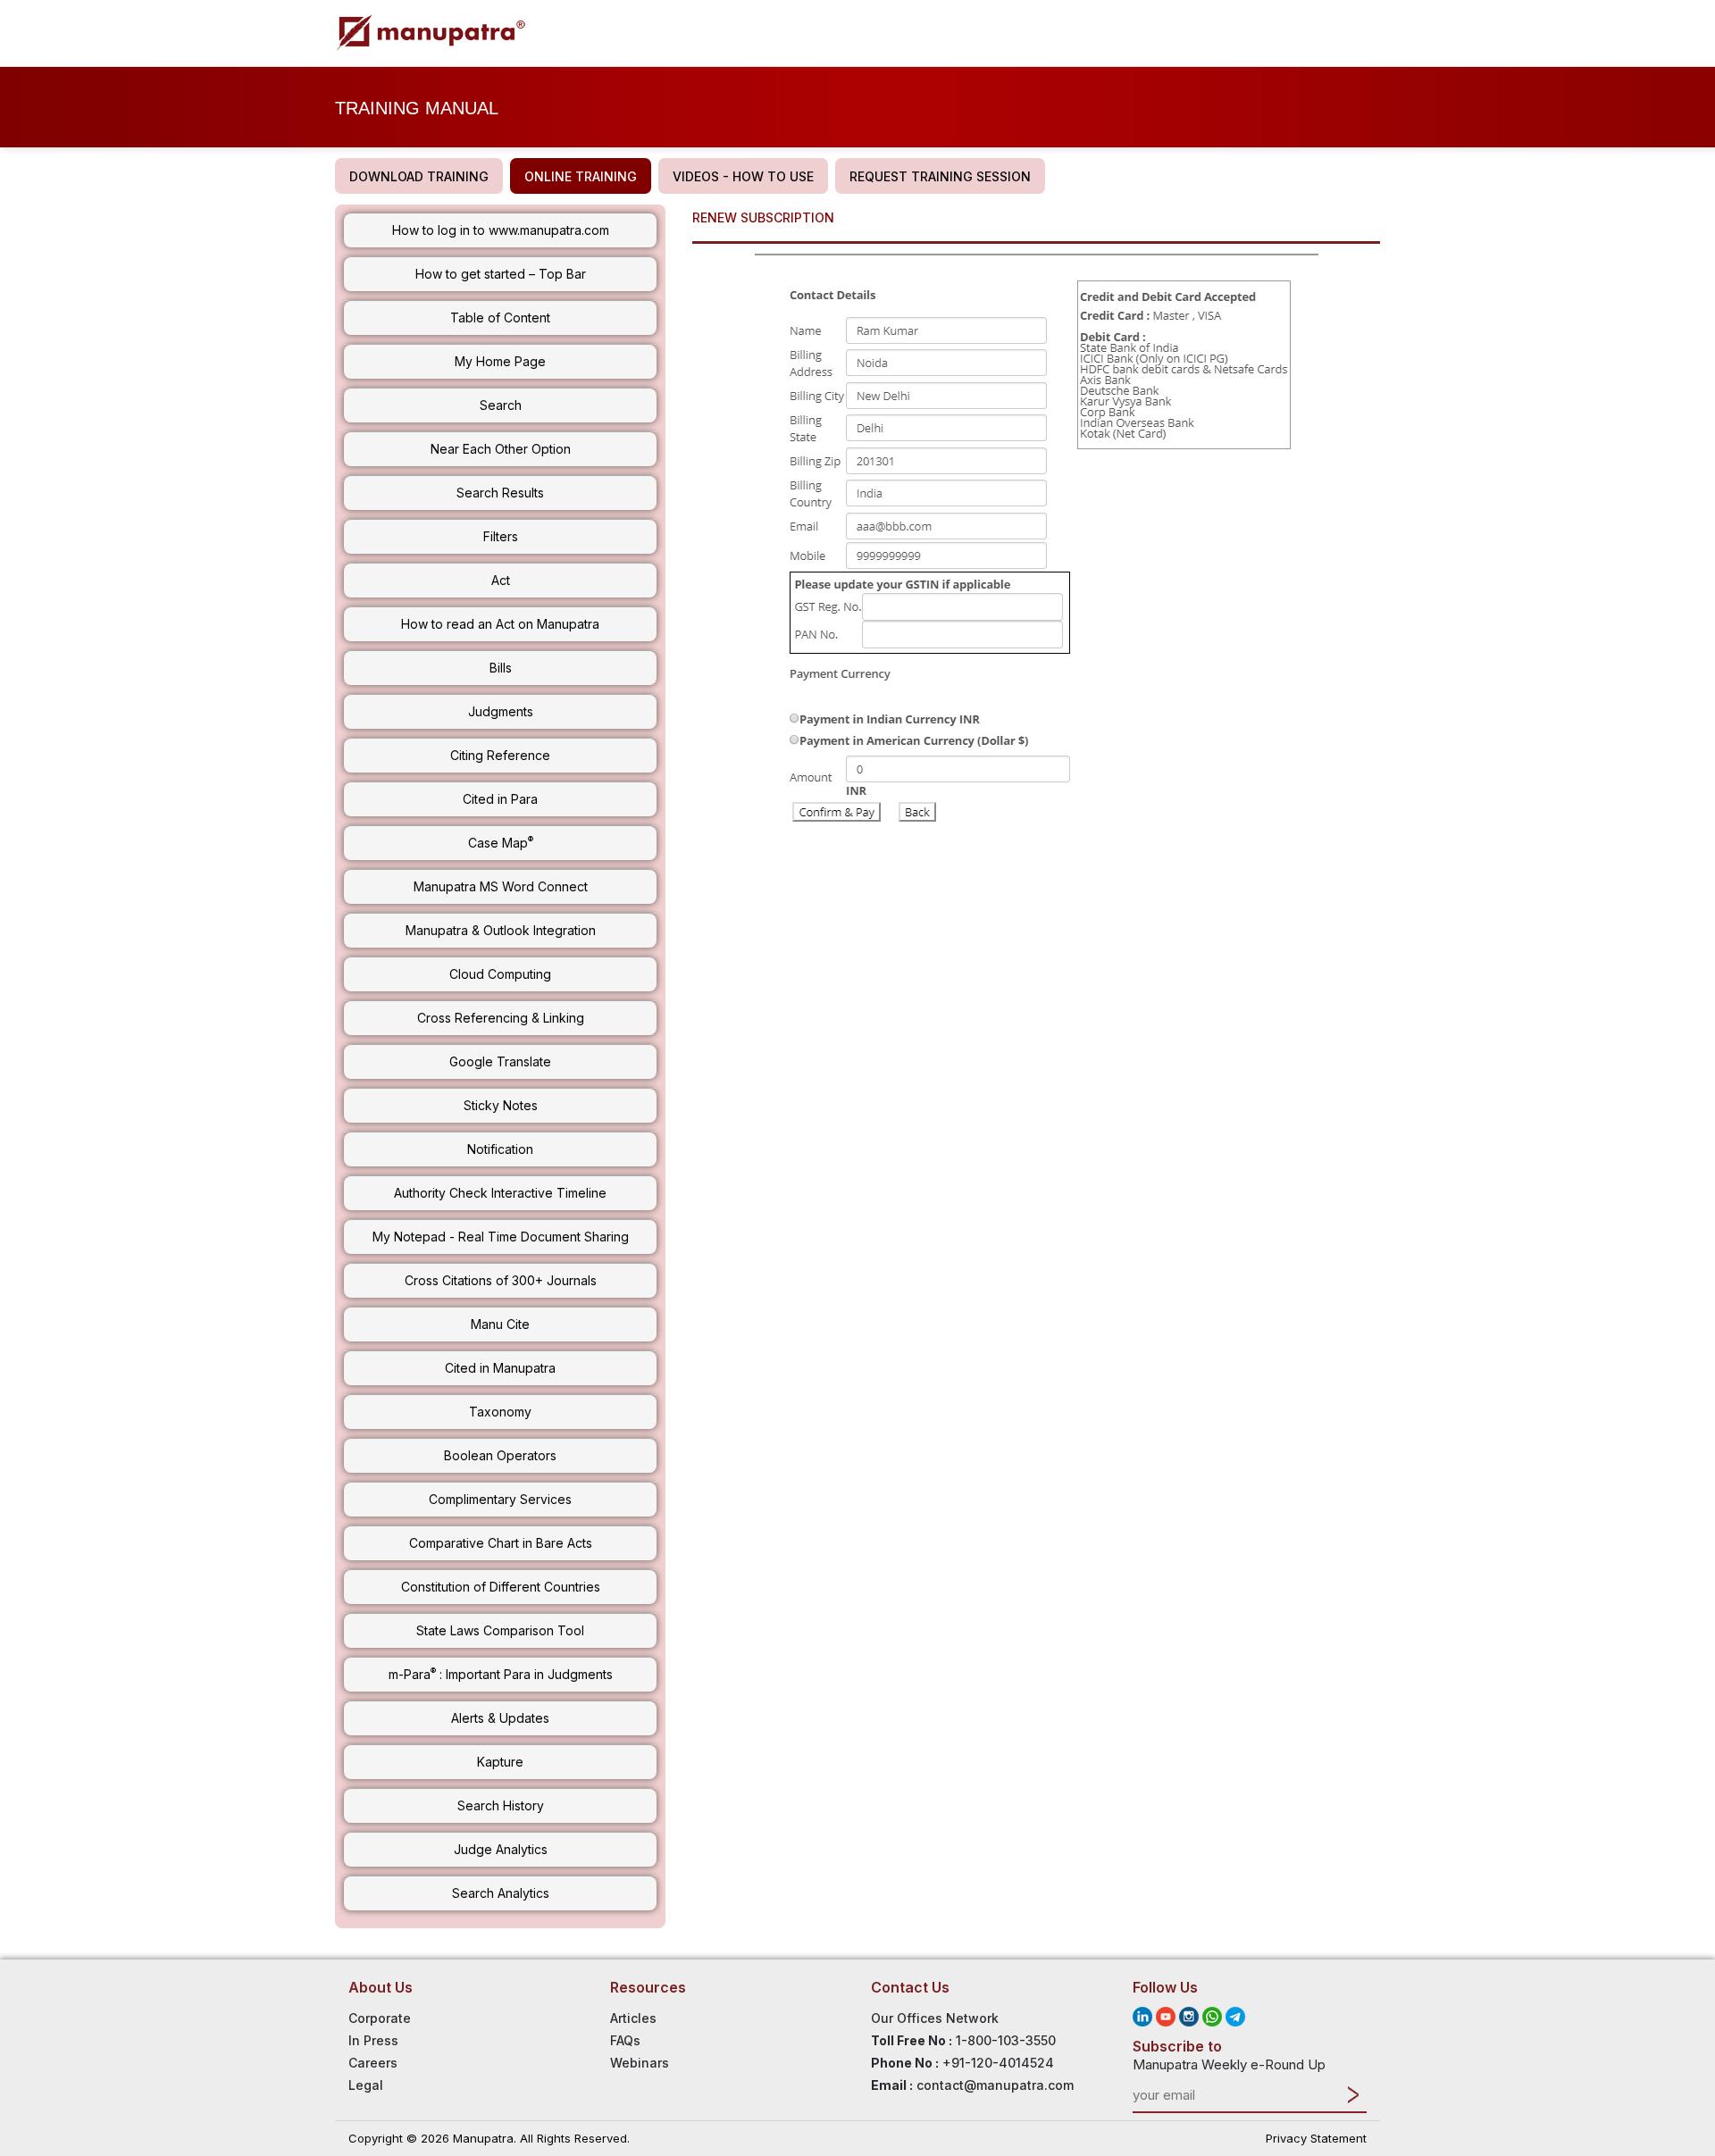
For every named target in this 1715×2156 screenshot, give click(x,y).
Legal (366, 2085)
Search (501, 405)
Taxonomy (500, 1412)
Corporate (380, 2018)
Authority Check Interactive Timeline (500, 1193)
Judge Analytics (501, 1849)
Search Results (500, 493)
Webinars (640, 2063)
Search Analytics (501, 1893)
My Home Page (500, 361)
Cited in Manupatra (500, 1368)
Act (501, 580)
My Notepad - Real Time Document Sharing (501, 1237)
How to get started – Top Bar (501, 274)
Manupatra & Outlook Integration (501, 930)
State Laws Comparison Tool (500, 1630)
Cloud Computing (500, 974)
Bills (501, 668)
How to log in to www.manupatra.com (501, 230)
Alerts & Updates (500, 1718)
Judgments (501, 711)
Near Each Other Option (501, 449)
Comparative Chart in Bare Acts (501, 1543)
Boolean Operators (500, 1455)
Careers (373, 2063)
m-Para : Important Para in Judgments (501, 1674)
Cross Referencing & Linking (501, 1018)
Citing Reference (500, 755)
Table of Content (500, 318)
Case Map (501, 842)
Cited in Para (500, 799)
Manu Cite (500, 1324)
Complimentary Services (500, 1499)
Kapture (500, 1762)
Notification (500, 1149)
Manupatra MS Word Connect (501, 886)
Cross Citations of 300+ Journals (501, 1280)
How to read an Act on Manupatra (500, 624)
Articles (633, 2018)
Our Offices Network (935, 2018)
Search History (501, 1805)
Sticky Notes (501, 1105)
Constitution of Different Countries (501, 1587)
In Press (373, 2040)
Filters (501, 536)
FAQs (625, 2040)
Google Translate (500, 1061)
